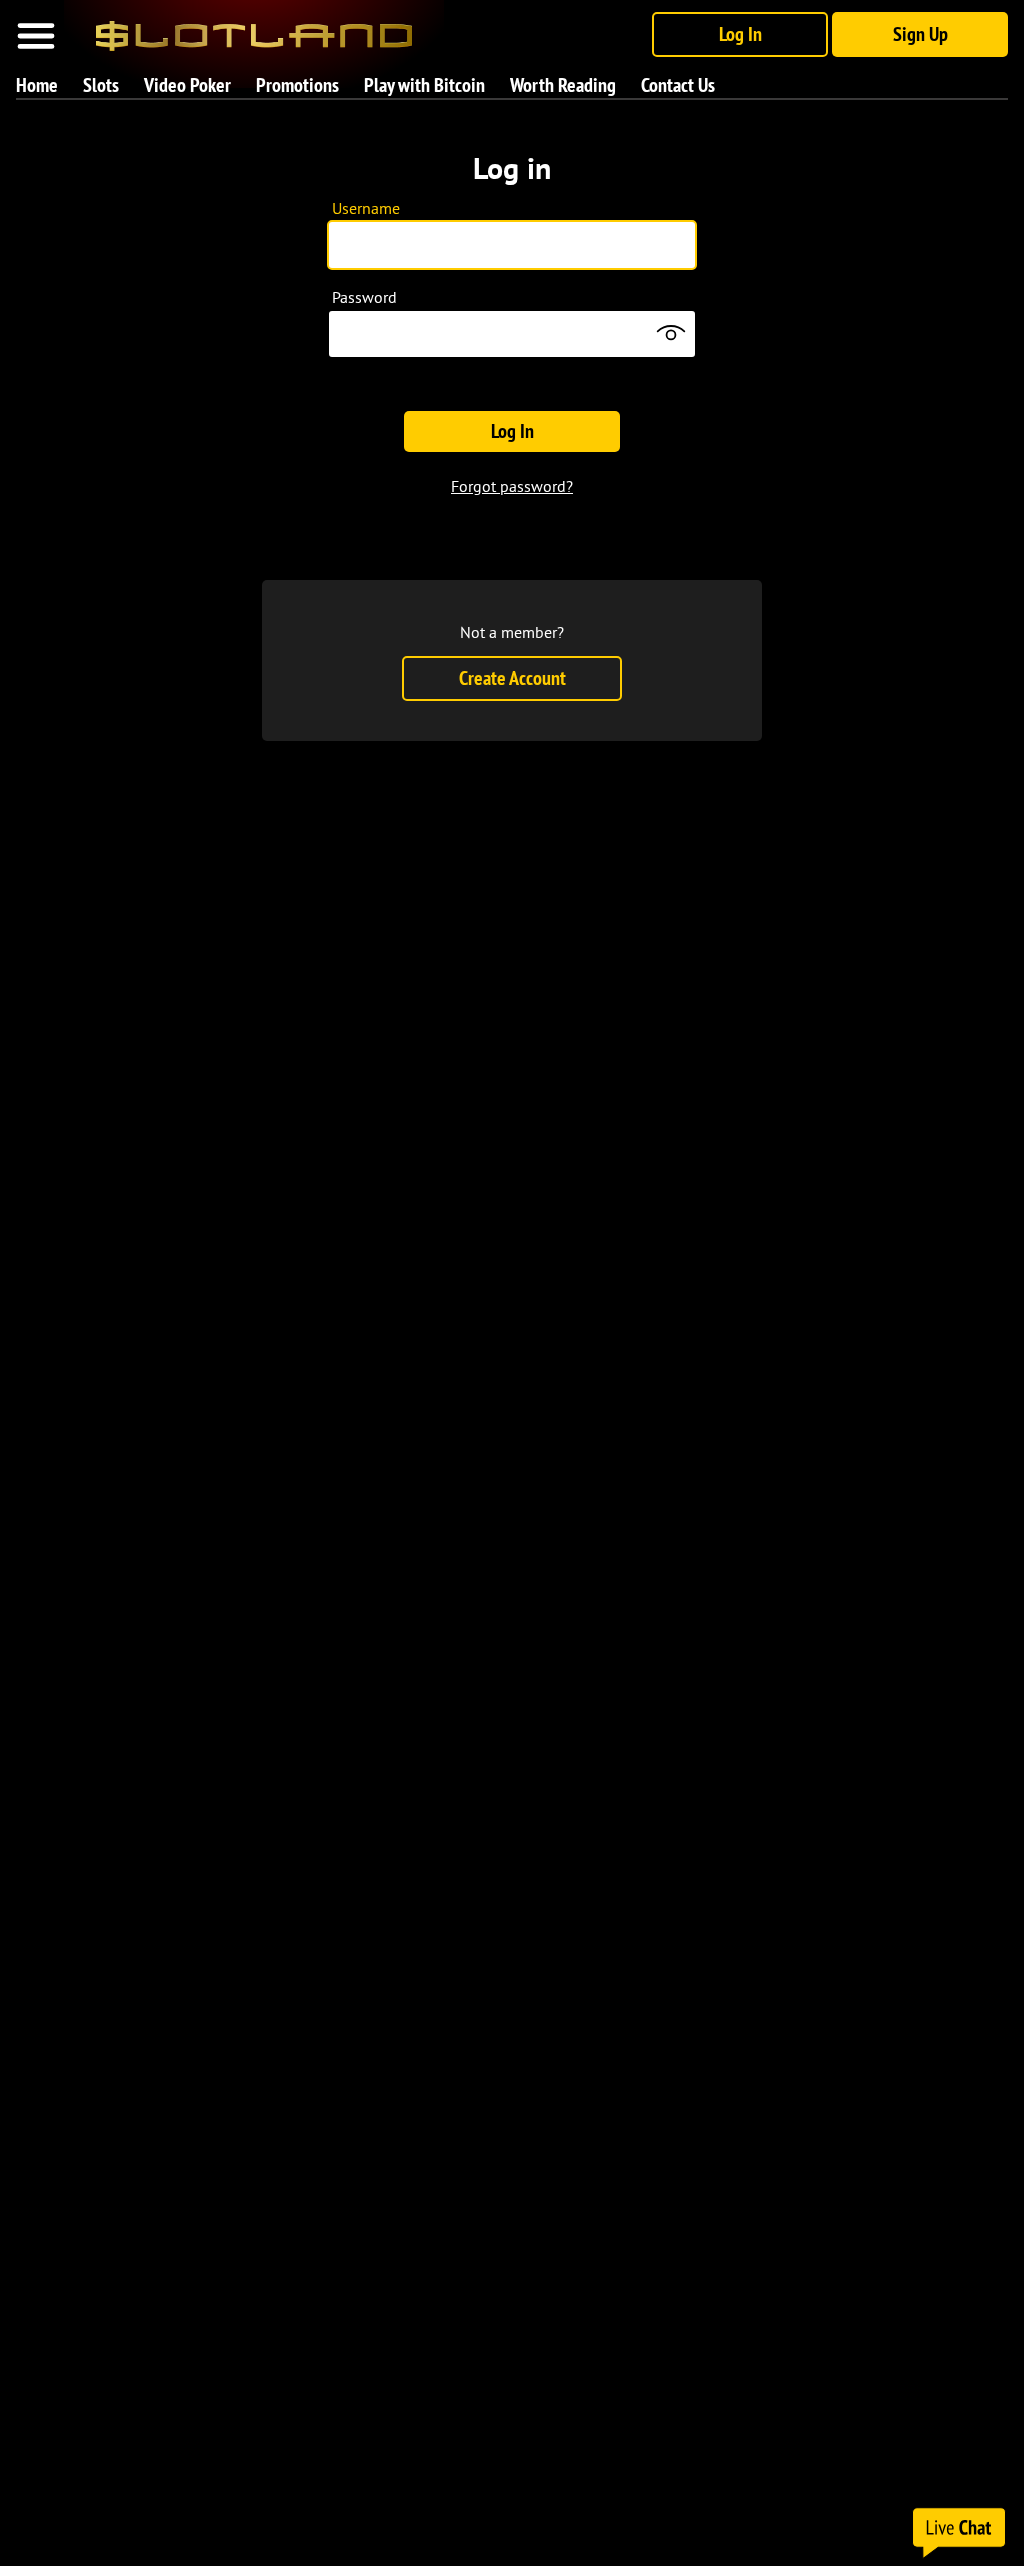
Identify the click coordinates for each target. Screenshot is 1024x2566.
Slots (101, 85)
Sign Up (920, 34)
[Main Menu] (36, 36)
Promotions (297, 85)
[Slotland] (254, 28)
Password (364, 297)
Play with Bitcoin (424, 85)
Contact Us (678, 85)
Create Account (512, 678)
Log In (740, 34)
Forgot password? (512, 486)
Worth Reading (563, 85)
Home (37, 85)
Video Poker (187, 85)
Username (366, 208)
